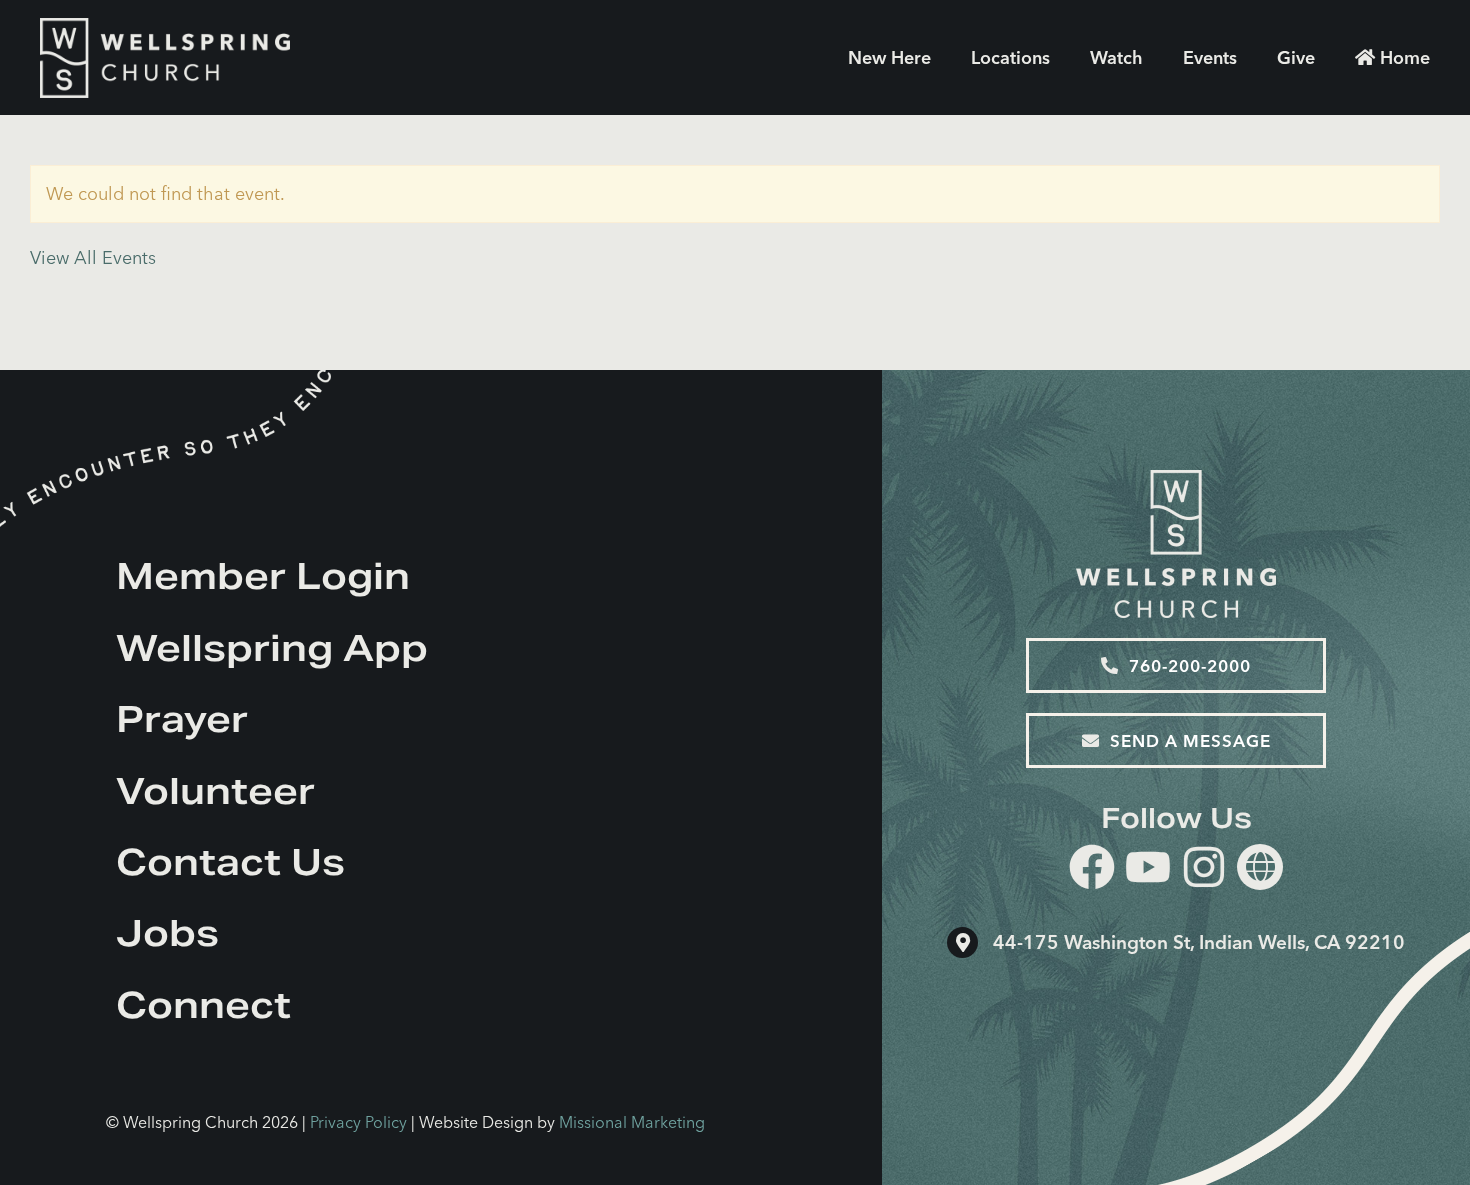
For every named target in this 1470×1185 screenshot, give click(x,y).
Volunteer (215, 791)
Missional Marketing (632, 1122)
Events (1210, 57)
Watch (1116, 57)
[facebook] (1092, 870)
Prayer (182, 719)
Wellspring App (272, 648)
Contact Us (230, 862)
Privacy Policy (358, 1122)
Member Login (263, 576)
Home (1405, 57)
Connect (203, 1005)
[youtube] (1148, 870)
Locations (1010, 57)
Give (1296, 57)
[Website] (1260, 867)
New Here (889, 57)
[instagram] (1204, 870)
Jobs (167, 933)
